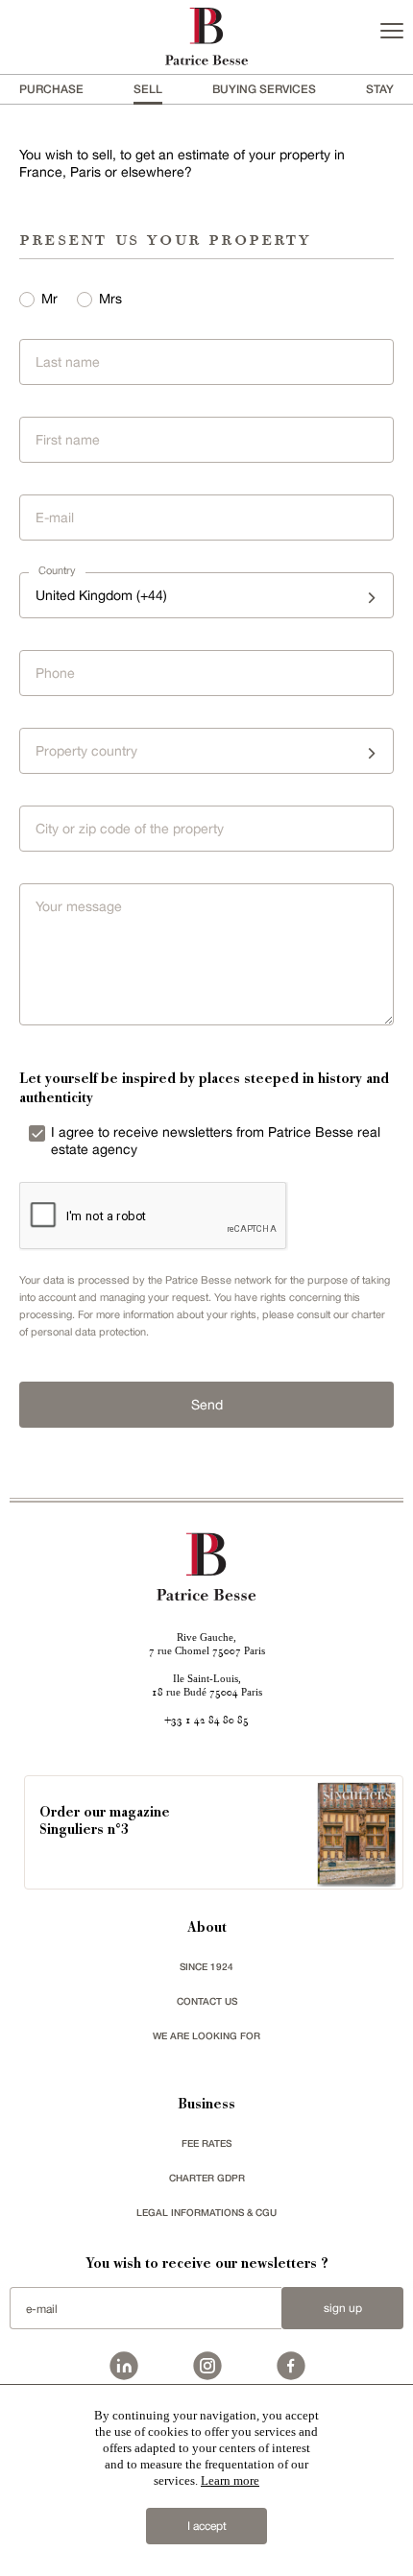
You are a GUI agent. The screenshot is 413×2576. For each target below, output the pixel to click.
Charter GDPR (207, 2178)
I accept (207, 2526)
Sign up (343, 2308)
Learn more (230, 2480)
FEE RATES (206, 2143)
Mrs (110, 299)
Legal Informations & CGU (206, 2212)
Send (207, 1405)
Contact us (207, 2001)
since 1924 (206, 1966)
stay (380, 89)
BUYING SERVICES (264, 89)
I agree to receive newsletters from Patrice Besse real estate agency (216, 1141)
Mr (49, 299)
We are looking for (206, 2035)
